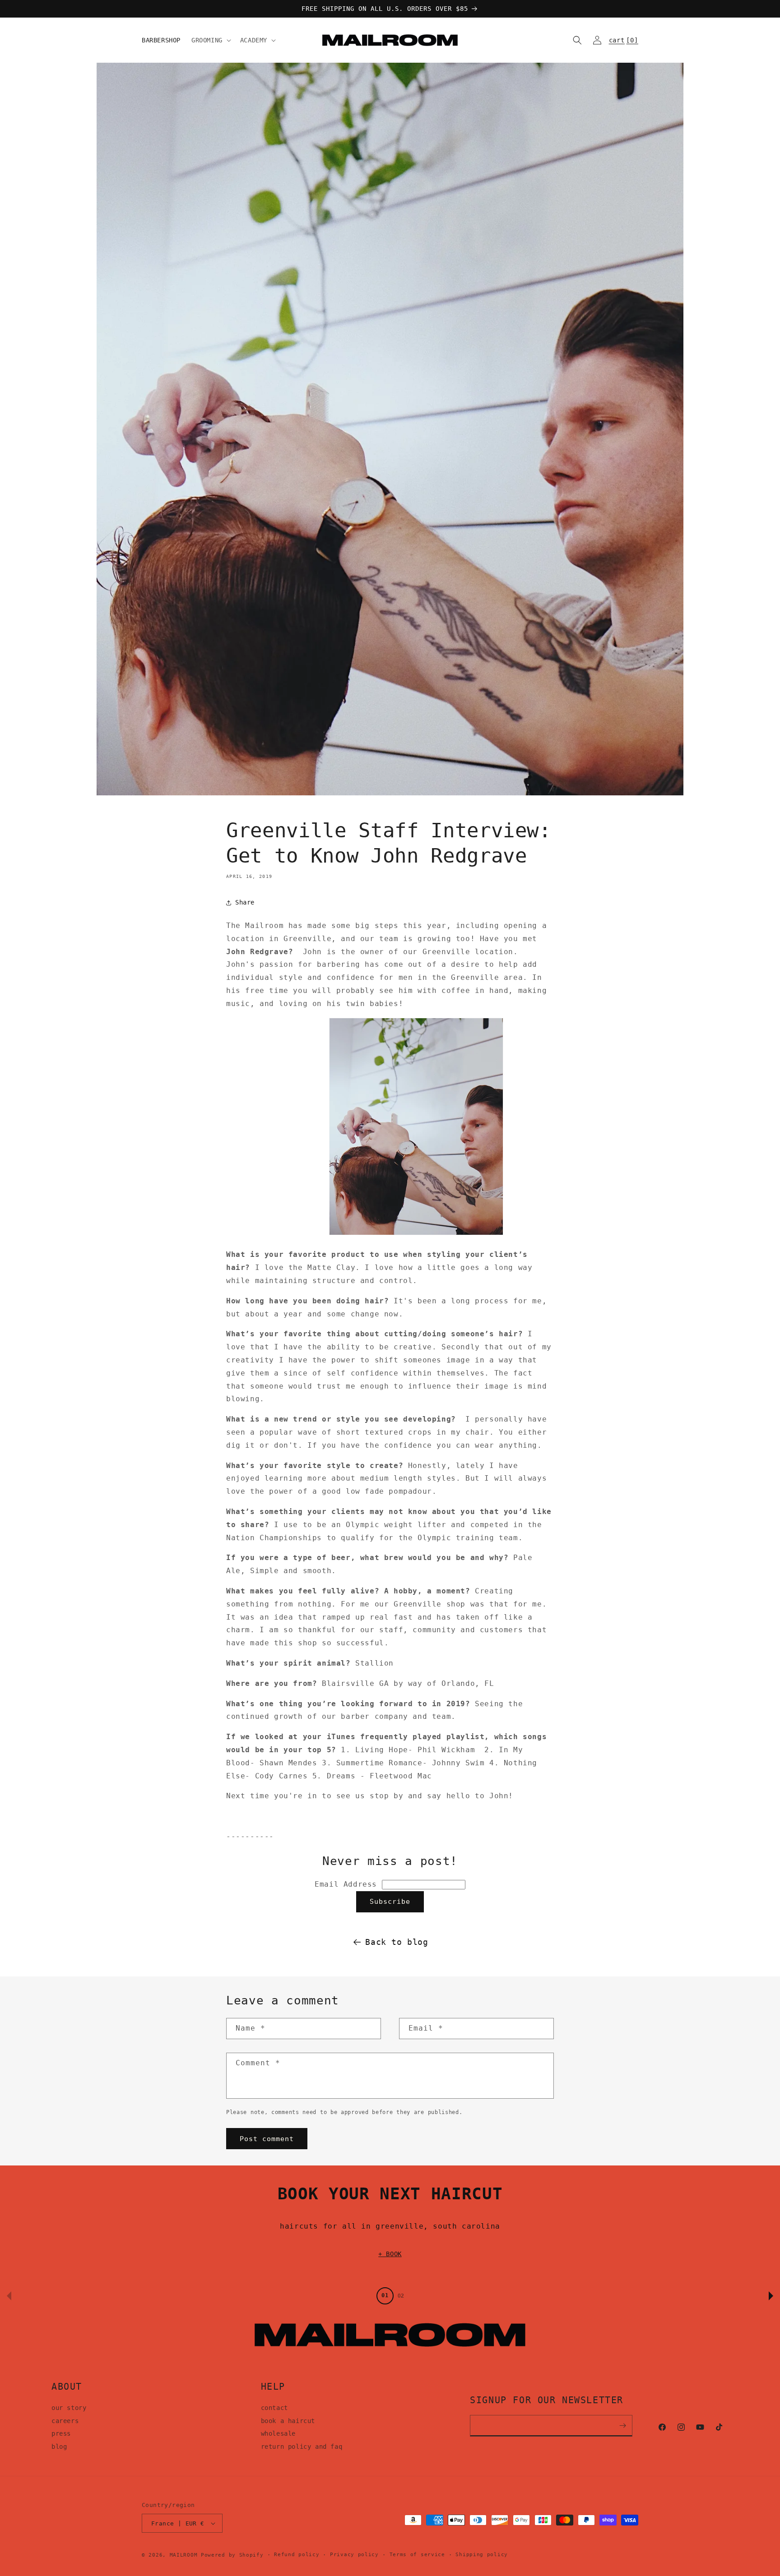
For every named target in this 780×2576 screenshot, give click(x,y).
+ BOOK (390, 2254)
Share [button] (245, 902)
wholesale (278, 2433)
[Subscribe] (622, 2426)
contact (274, 2408)
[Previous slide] (9, 2296)
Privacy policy (354, 2555)
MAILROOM (184, 2555)
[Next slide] (771, 2296)
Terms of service (417, 2555)
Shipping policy (482, 2555)
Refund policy (297, 2555)
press (61, 2433)
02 (401, 2296)
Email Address (348, 1884)
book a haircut (288, 2421)
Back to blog (397, 1942)
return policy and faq (302, 2447)
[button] (210, 40)
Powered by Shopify (232, 2555)
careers (65, 2421)
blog (59, 2447)
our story (69, 2408)
